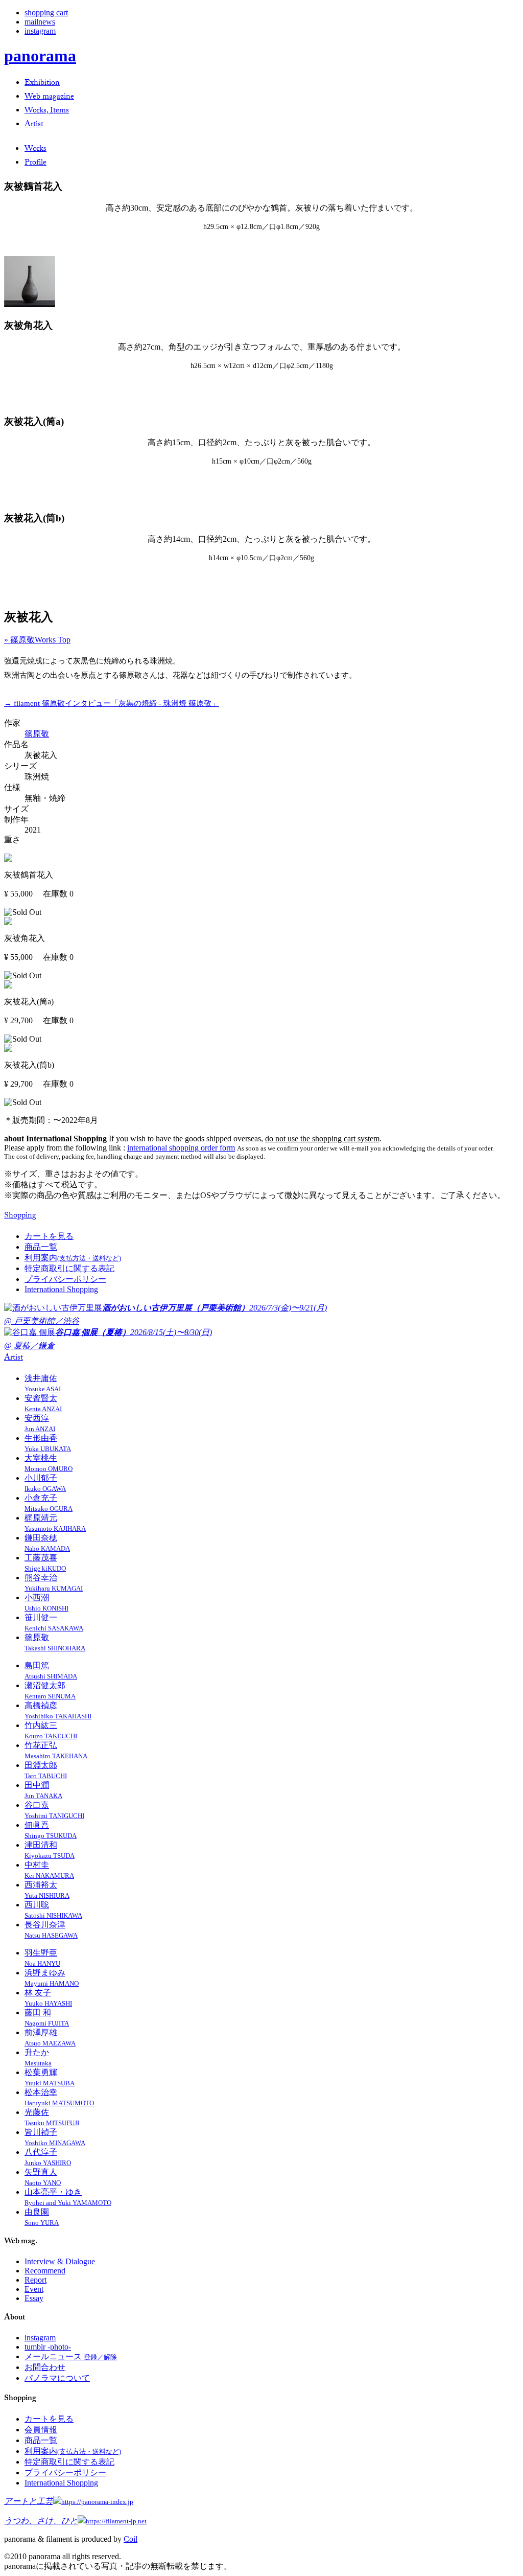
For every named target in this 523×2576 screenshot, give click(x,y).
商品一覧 (41, 1247)
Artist (34, 125)
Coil (130, 2539)
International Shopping (61, 1289)
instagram (40, 31)
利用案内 (73, 1258)
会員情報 (41, 2430)
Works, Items (47, 111)
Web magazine (49, 97)
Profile (35, 163)
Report (35, 2280)
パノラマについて (57, 2378)
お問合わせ (45, 2367)
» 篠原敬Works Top (37, 640)
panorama (40, 56)
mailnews (40, 22)
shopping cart (46, 13)
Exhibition (42, 84)
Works (35, 149)
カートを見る (49, 1236)
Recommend (45, 2271)
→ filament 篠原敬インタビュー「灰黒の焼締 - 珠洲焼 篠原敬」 (112, 703)
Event (34, 2289)
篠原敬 (37, 734)
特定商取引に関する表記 (69, 1268)
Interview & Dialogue (60, 2261)
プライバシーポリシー (65, 1279)
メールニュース (71, 2356)
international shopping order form (181, 1148)
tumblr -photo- (48, 2347)
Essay (34, 2298)
